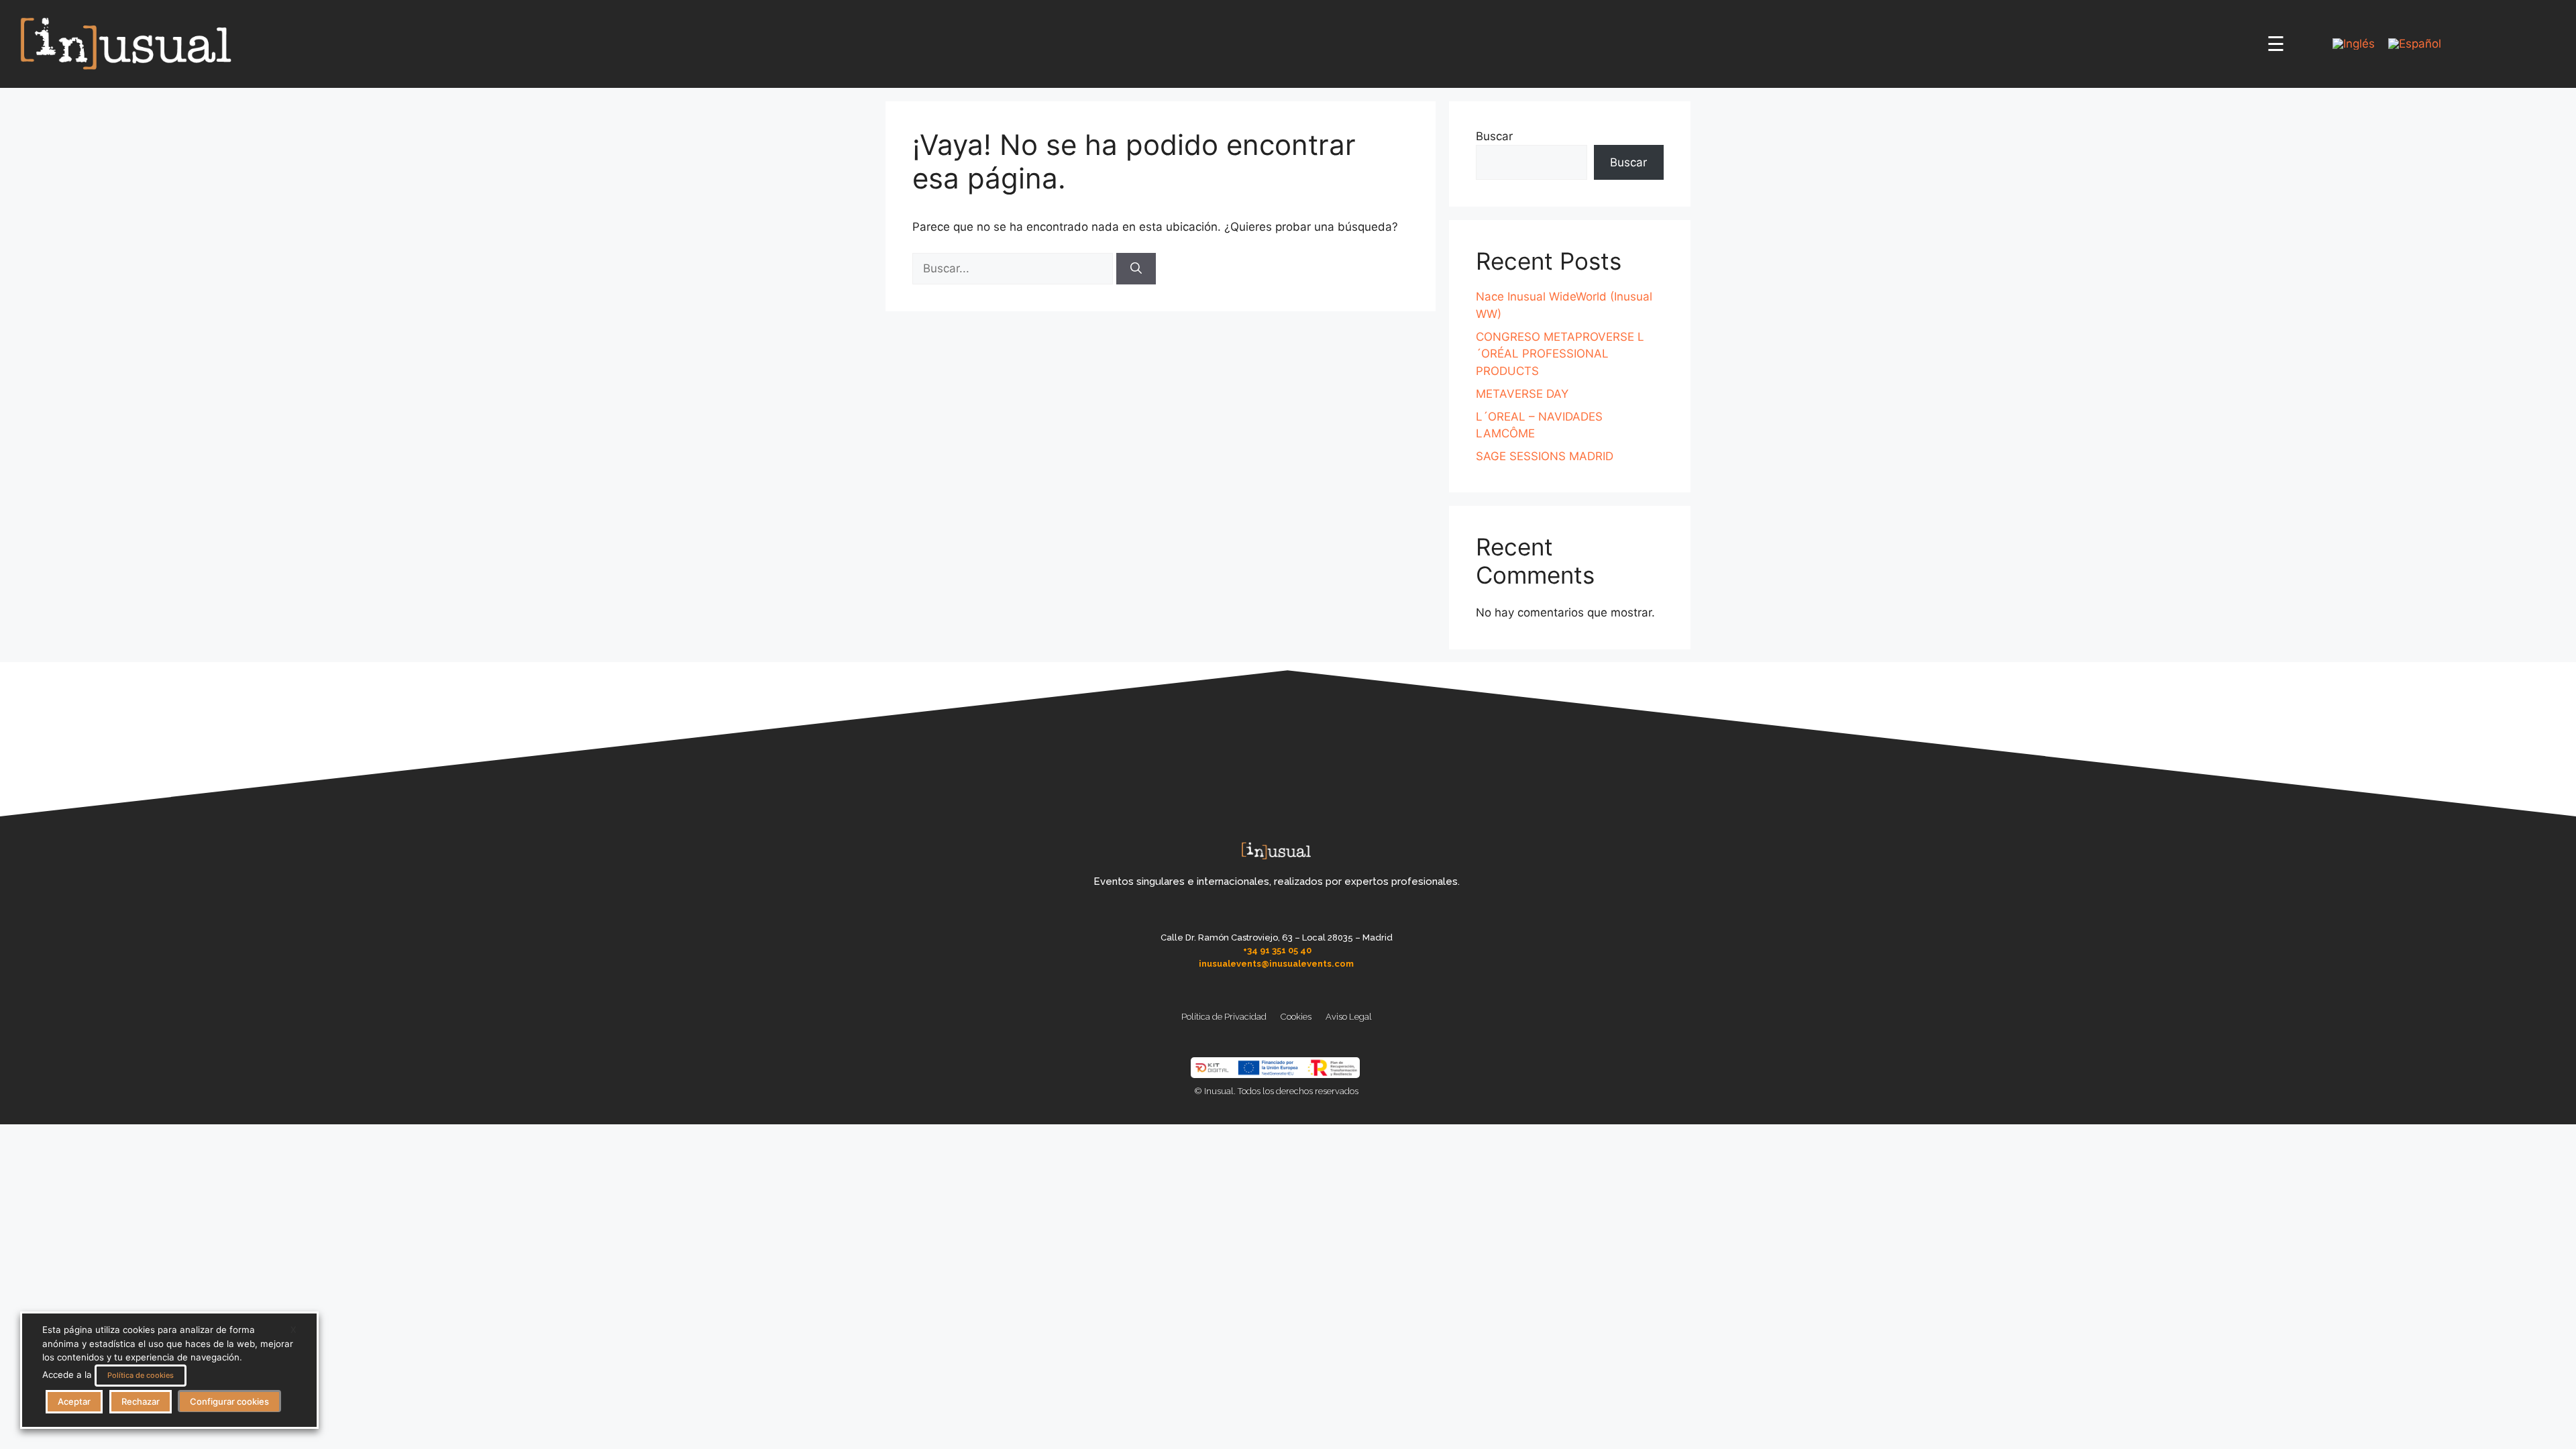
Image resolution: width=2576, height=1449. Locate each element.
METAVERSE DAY (1522, 394)
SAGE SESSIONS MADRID (1545, 456)
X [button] (293, 1330)
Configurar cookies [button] (229, 1401)
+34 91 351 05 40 (1277, 950)
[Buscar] (1136, 269)
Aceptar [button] (74, 1401)
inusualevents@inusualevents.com (1276, 964)
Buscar (1494, 136)
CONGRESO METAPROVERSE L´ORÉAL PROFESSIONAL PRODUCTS (1560, 354)
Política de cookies (141, 1375)
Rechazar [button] (141, 1401)
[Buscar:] (1014, 268)
